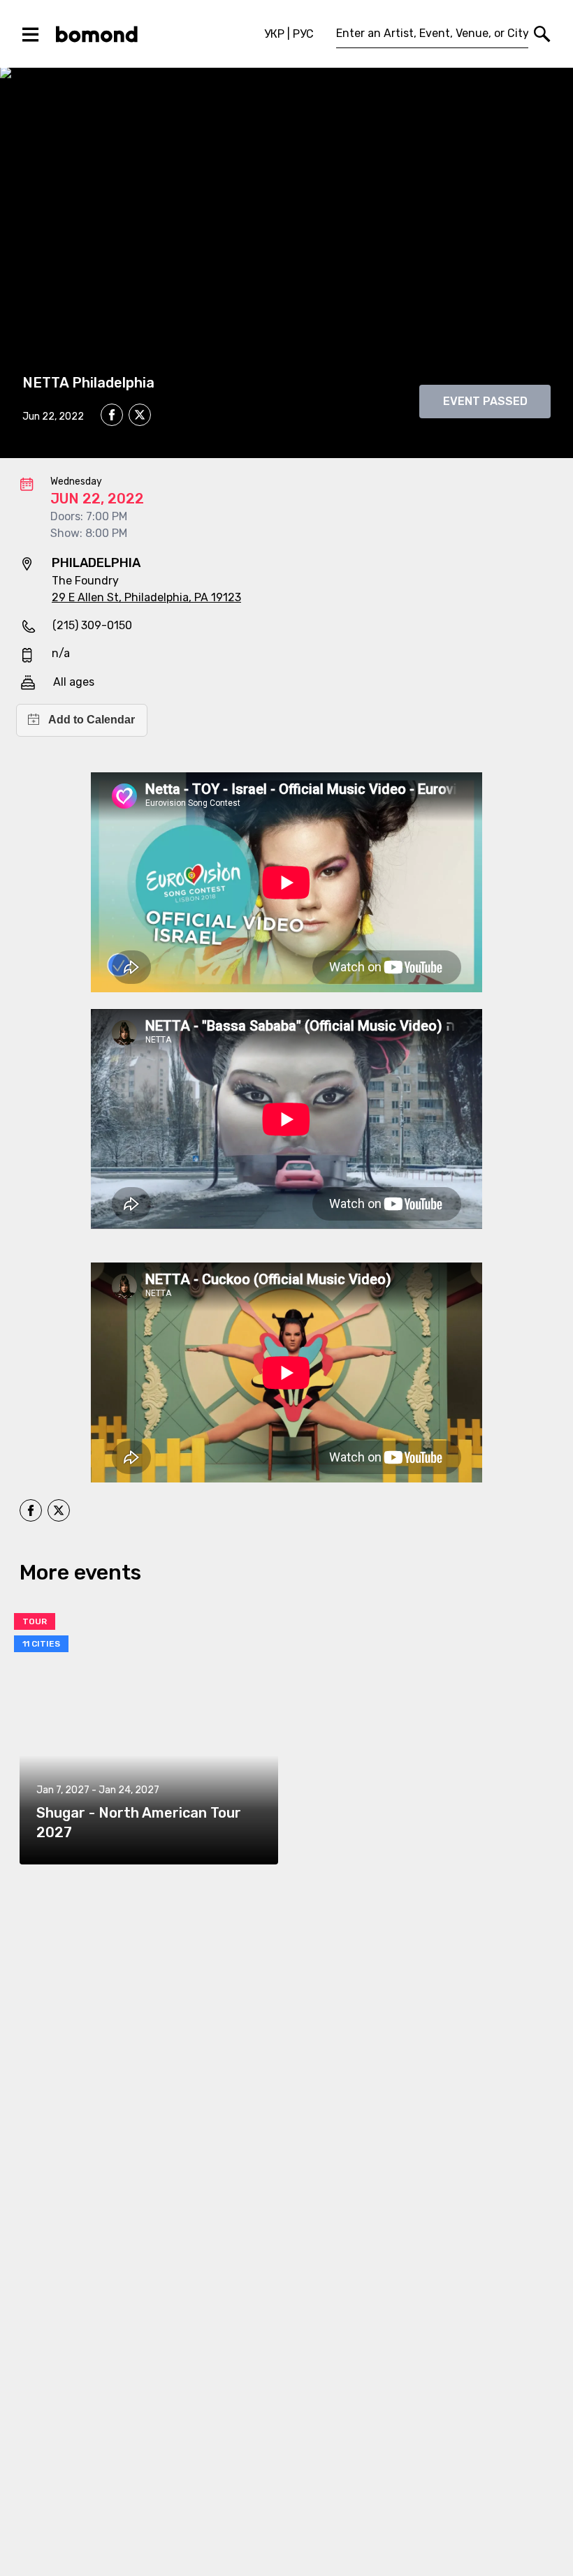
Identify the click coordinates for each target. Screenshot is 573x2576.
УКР (274, 34)
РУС (303, 34)
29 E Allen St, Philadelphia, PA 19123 (146, 597)
